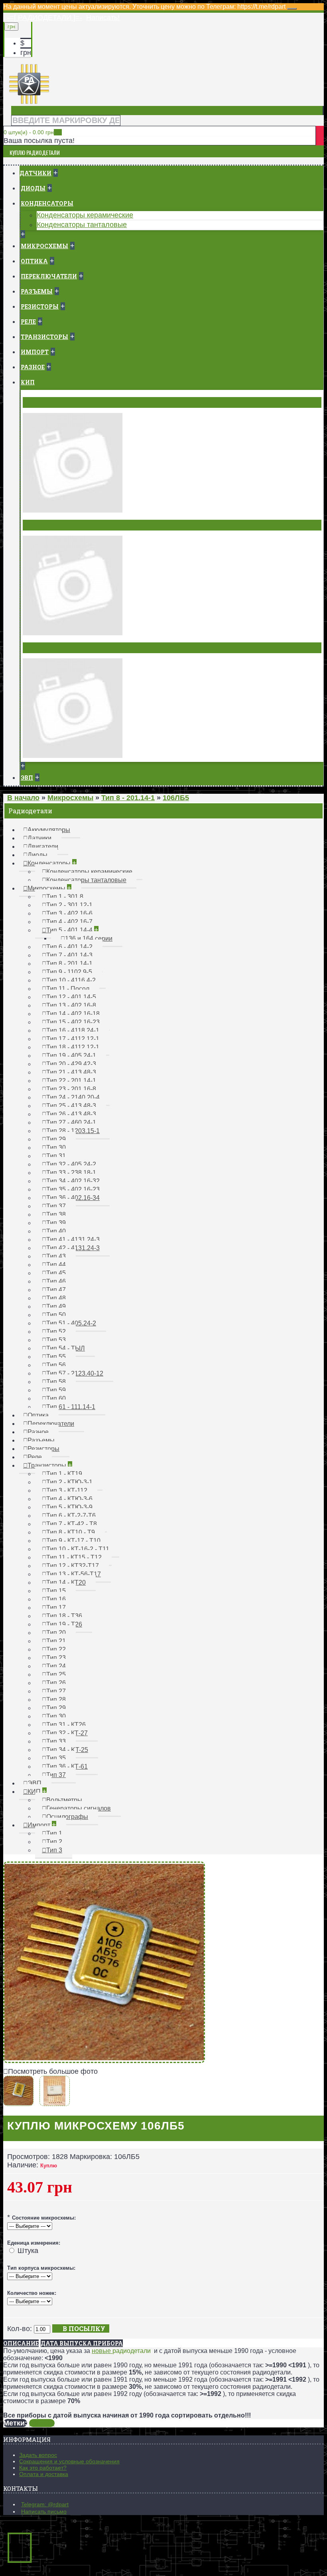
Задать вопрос (38, 2455)
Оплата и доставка (44, 2474)
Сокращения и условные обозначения (69, 2461)
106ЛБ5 (42, 2423)
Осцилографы (48, 648)
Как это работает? (43, 2468)
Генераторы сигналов (62, 525)
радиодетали (132, 2351)
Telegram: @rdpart (45, 2504)
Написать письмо (44, 2511)
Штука (28, 2251)
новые (102, 2351)
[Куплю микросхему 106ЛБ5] (104, 2061)
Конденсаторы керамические (85, 215)
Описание (21, 2343)
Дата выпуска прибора (82, 2343)
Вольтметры (46, 402)
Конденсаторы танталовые (82, 225)
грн (26, 53)
